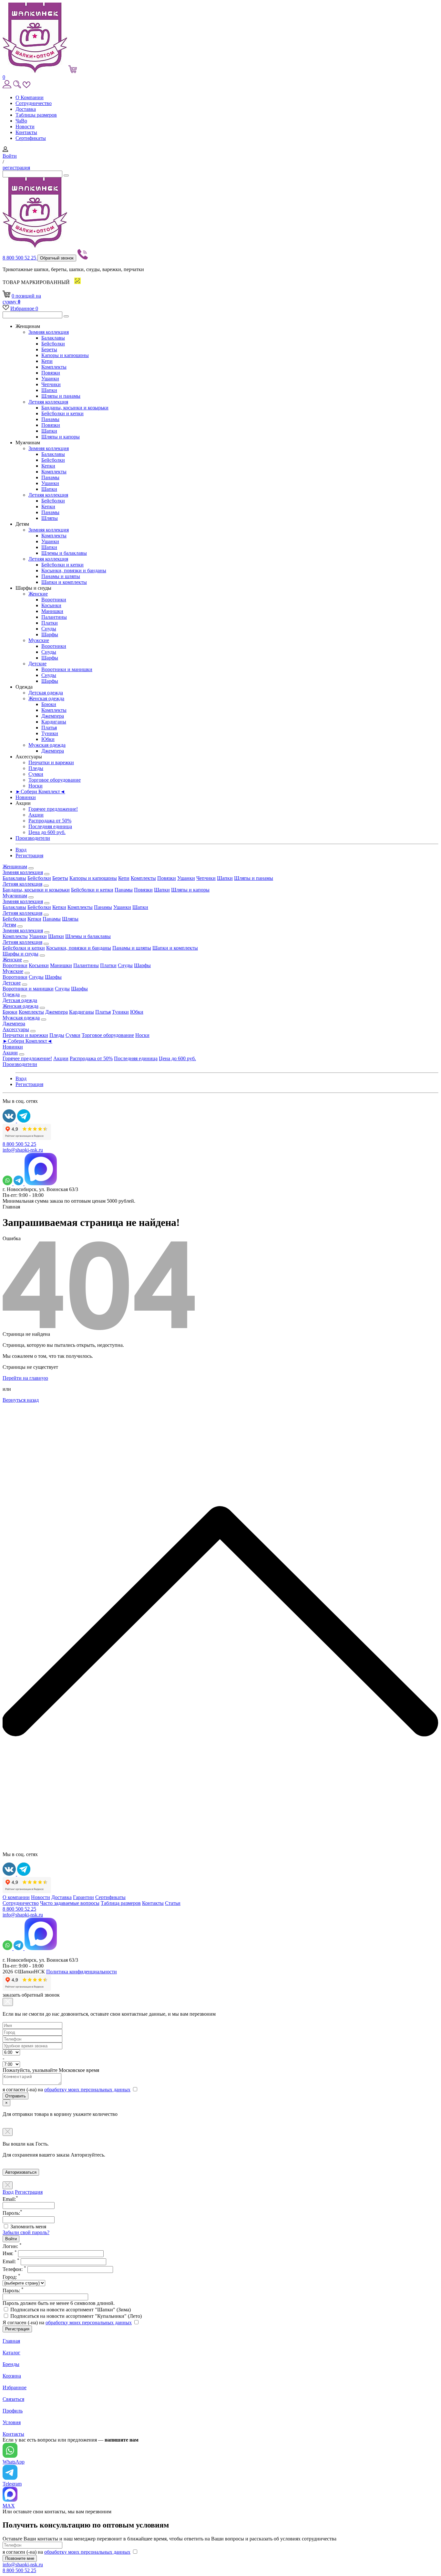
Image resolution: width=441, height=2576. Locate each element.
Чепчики (51, 384)
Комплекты (54, 367)
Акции (36, 815)
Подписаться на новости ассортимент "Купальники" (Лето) (76, 2316)
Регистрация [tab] (29, 2192)
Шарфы (50, 634)
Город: (11, 2277)
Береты (49, 349)
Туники (50, 733)
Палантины (54, 617)
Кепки (48, 466)
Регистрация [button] (29, 855)
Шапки (49, 390)
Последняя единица (50, 826)
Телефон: (14, 2269)
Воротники (54, 600)
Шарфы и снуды (21, 954)
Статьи (173, 1903)
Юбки (48, 739)
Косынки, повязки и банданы (74, 570)
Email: (11, 2261)
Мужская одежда (47, 745)
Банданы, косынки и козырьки (75, 408)
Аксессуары (16, 1029)
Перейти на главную (25, 1378)
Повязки (51, 373)
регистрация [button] (16, 168)
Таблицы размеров (36, 115)
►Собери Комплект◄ (40, 792)
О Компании (30, 97)
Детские (37, 664)
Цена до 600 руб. (47, 832)
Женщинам (15, 866)
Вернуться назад (21, 1400)
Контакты (26, 132)
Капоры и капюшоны (65, 355)
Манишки (52, 611)
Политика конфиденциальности (82, 1972)
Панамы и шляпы (61, 576)
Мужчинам (15, 896)
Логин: (12, 2246)
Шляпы (50, 518)
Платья (49, 728)
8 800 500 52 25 (20, 258)
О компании (16, 1897)
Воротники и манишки (67, 669)
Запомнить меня (28, 2227)
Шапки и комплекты (64, 582)
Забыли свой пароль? (26, 2232)
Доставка (26, 109)
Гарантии (83, 1897)
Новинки (26, 797)
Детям (9, 925)
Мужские (39, 640)
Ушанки (50, 379)
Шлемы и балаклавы (64, 553)
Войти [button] (10, 156)
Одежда (11, 994)
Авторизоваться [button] (21, 2172)
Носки (36, 786)
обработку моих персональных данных (87, 2090)
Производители (33, 838)
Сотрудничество (34, 103)
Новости (25, 127)
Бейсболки (53, 344)
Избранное (24, 308)
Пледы (36, 768)
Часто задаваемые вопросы (70, 1903)
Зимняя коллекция (49, 332)
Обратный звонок (57, 258)
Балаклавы (53, 338)
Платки (50, 623)
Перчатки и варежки (51, 762)
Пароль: (13, 2291)
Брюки (49, 704)
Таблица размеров (121, 1903)
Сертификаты (31, 138)
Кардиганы (54, 722)
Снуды (49, 629)
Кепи (47, 361)
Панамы (50, 419)
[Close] (8, 2002)
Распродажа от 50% (50, 821)
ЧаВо (21, 121)
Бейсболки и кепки (62, 413)
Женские (38, 594)
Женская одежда (46, 698)
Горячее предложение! (53, 809)
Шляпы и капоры (61, 437)
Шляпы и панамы (61, 396)
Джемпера (53, 716)
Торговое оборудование (55, 780)
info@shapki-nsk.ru (23, 1150)
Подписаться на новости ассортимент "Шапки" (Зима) (71, 2310)
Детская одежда (46, 693)
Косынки (51, 605)
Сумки (36, 774)
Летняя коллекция (48, 402)
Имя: (10, 2253)
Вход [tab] (8, 2192)
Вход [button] (21, 850)
